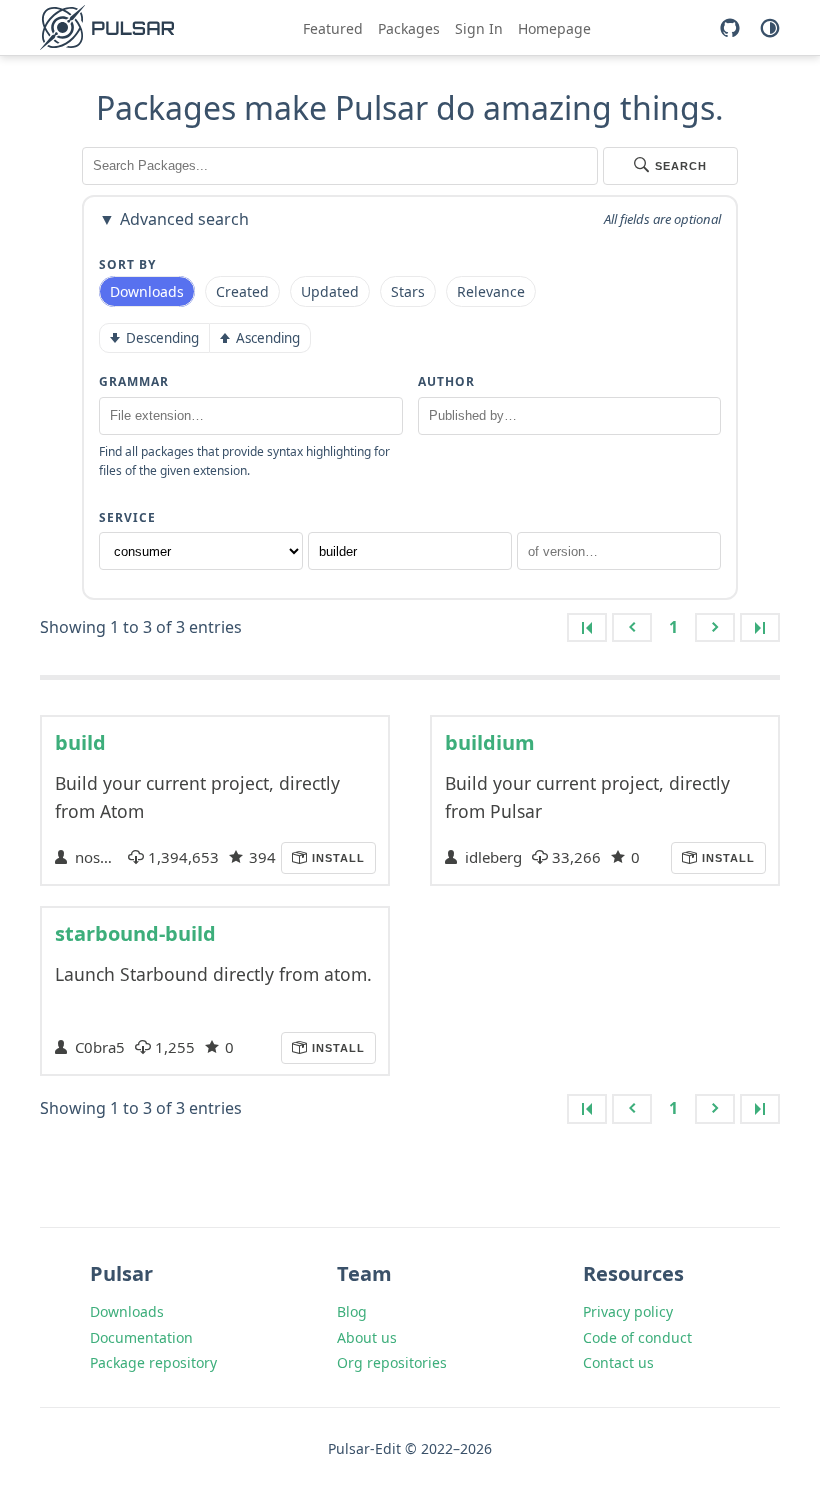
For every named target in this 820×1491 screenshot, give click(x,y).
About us (367, 1337)
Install (336, 858)
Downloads (127, 1311)
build (80, 742)
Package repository (153, 1362)
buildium (490, 742)
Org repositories (392, 1362)
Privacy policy (628, 1311)
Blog (352, 1311)
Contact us (618, 1362)
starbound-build (135, 933)
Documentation (141, 1337)
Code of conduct (637, 1337)
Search (681, 166)
